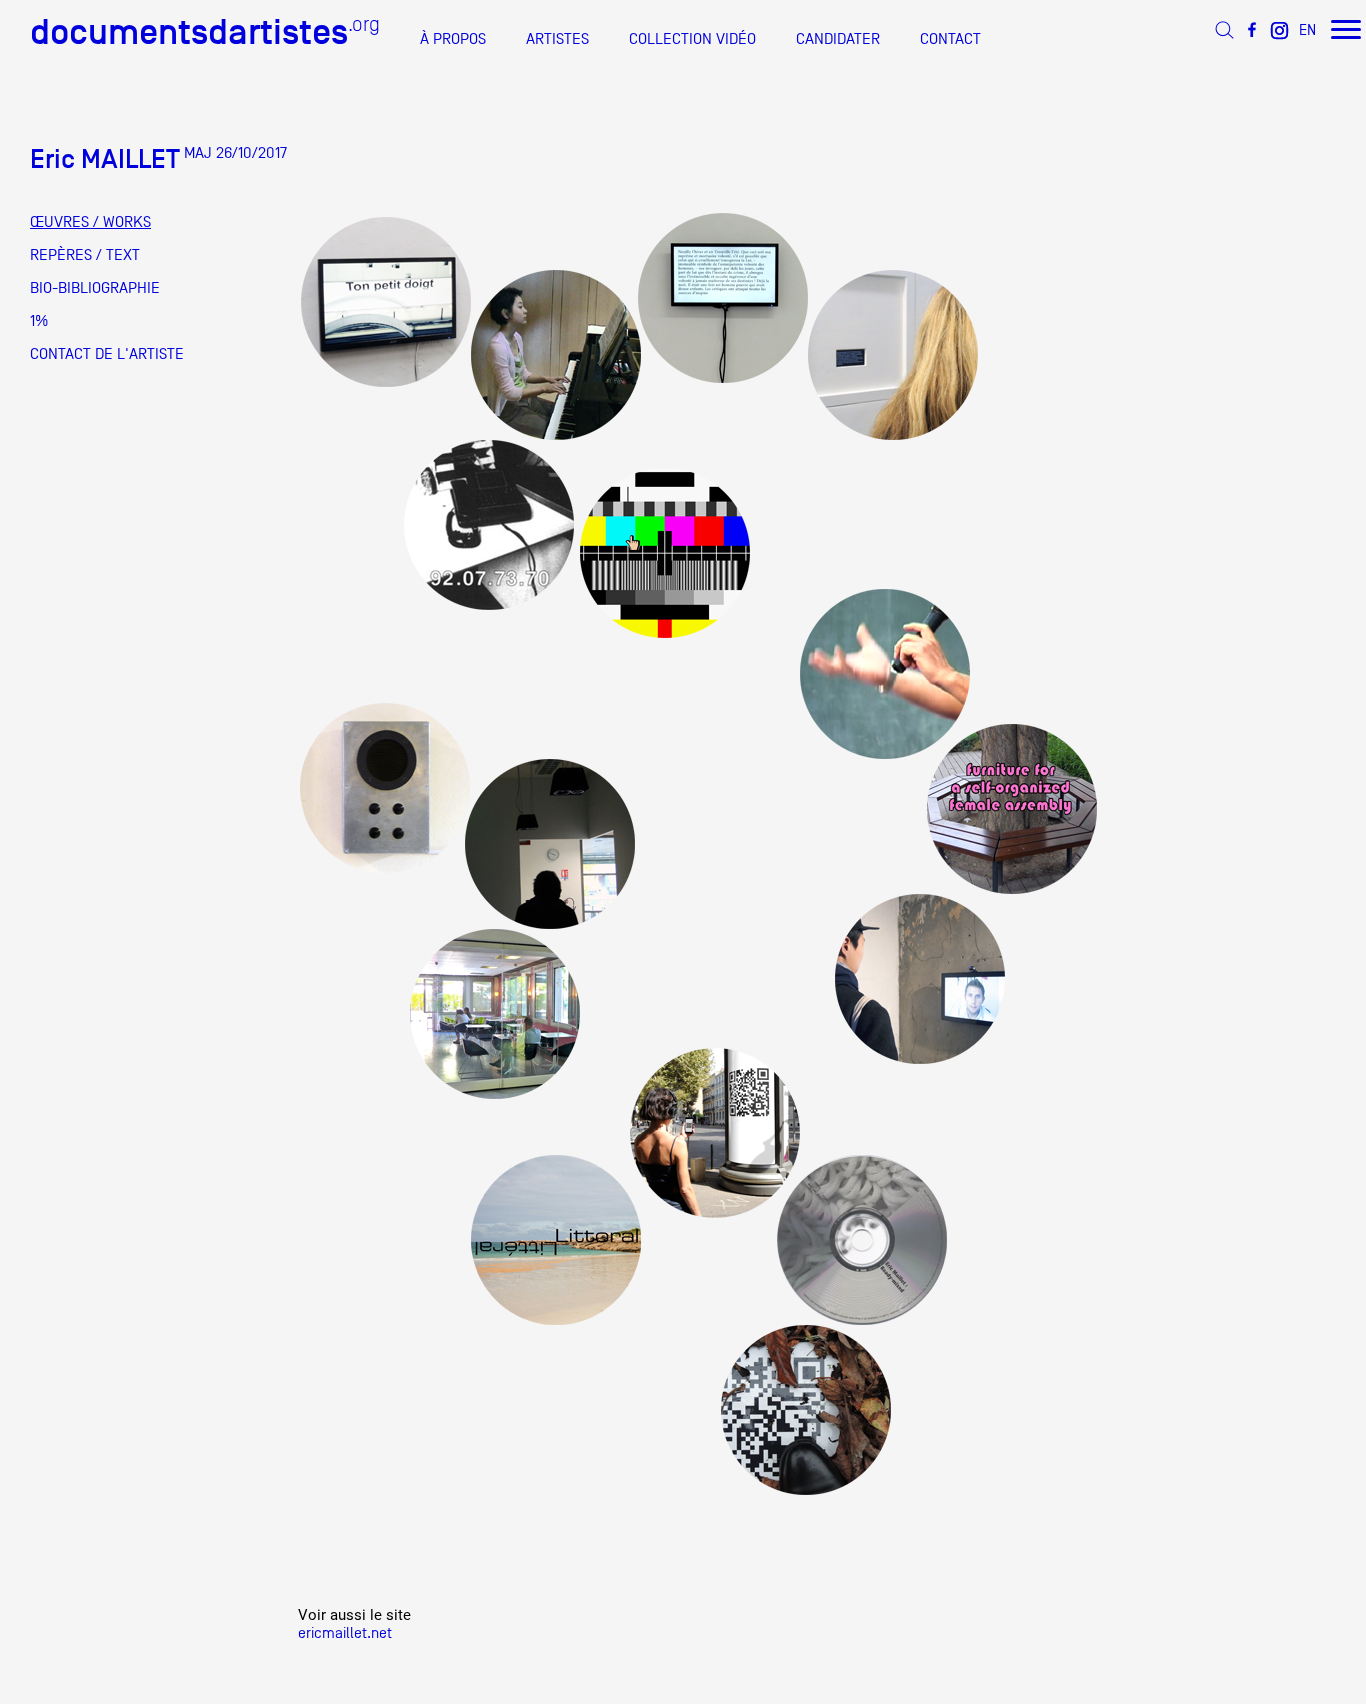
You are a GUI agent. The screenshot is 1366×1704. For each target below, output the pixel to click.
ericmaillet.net (345, 1632)
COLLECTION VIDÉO (692, 39)
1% (39, 321)
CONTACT (950, 39)
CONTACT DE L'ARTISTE (107, 354)
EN (1307, 29)
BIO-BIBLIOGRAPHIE (95, 288)
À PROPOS (453, 39)
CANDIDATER (838, 39)
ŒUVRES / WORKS (90, 222)
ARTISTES (557, 39)
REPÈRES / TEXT (85, 255)
